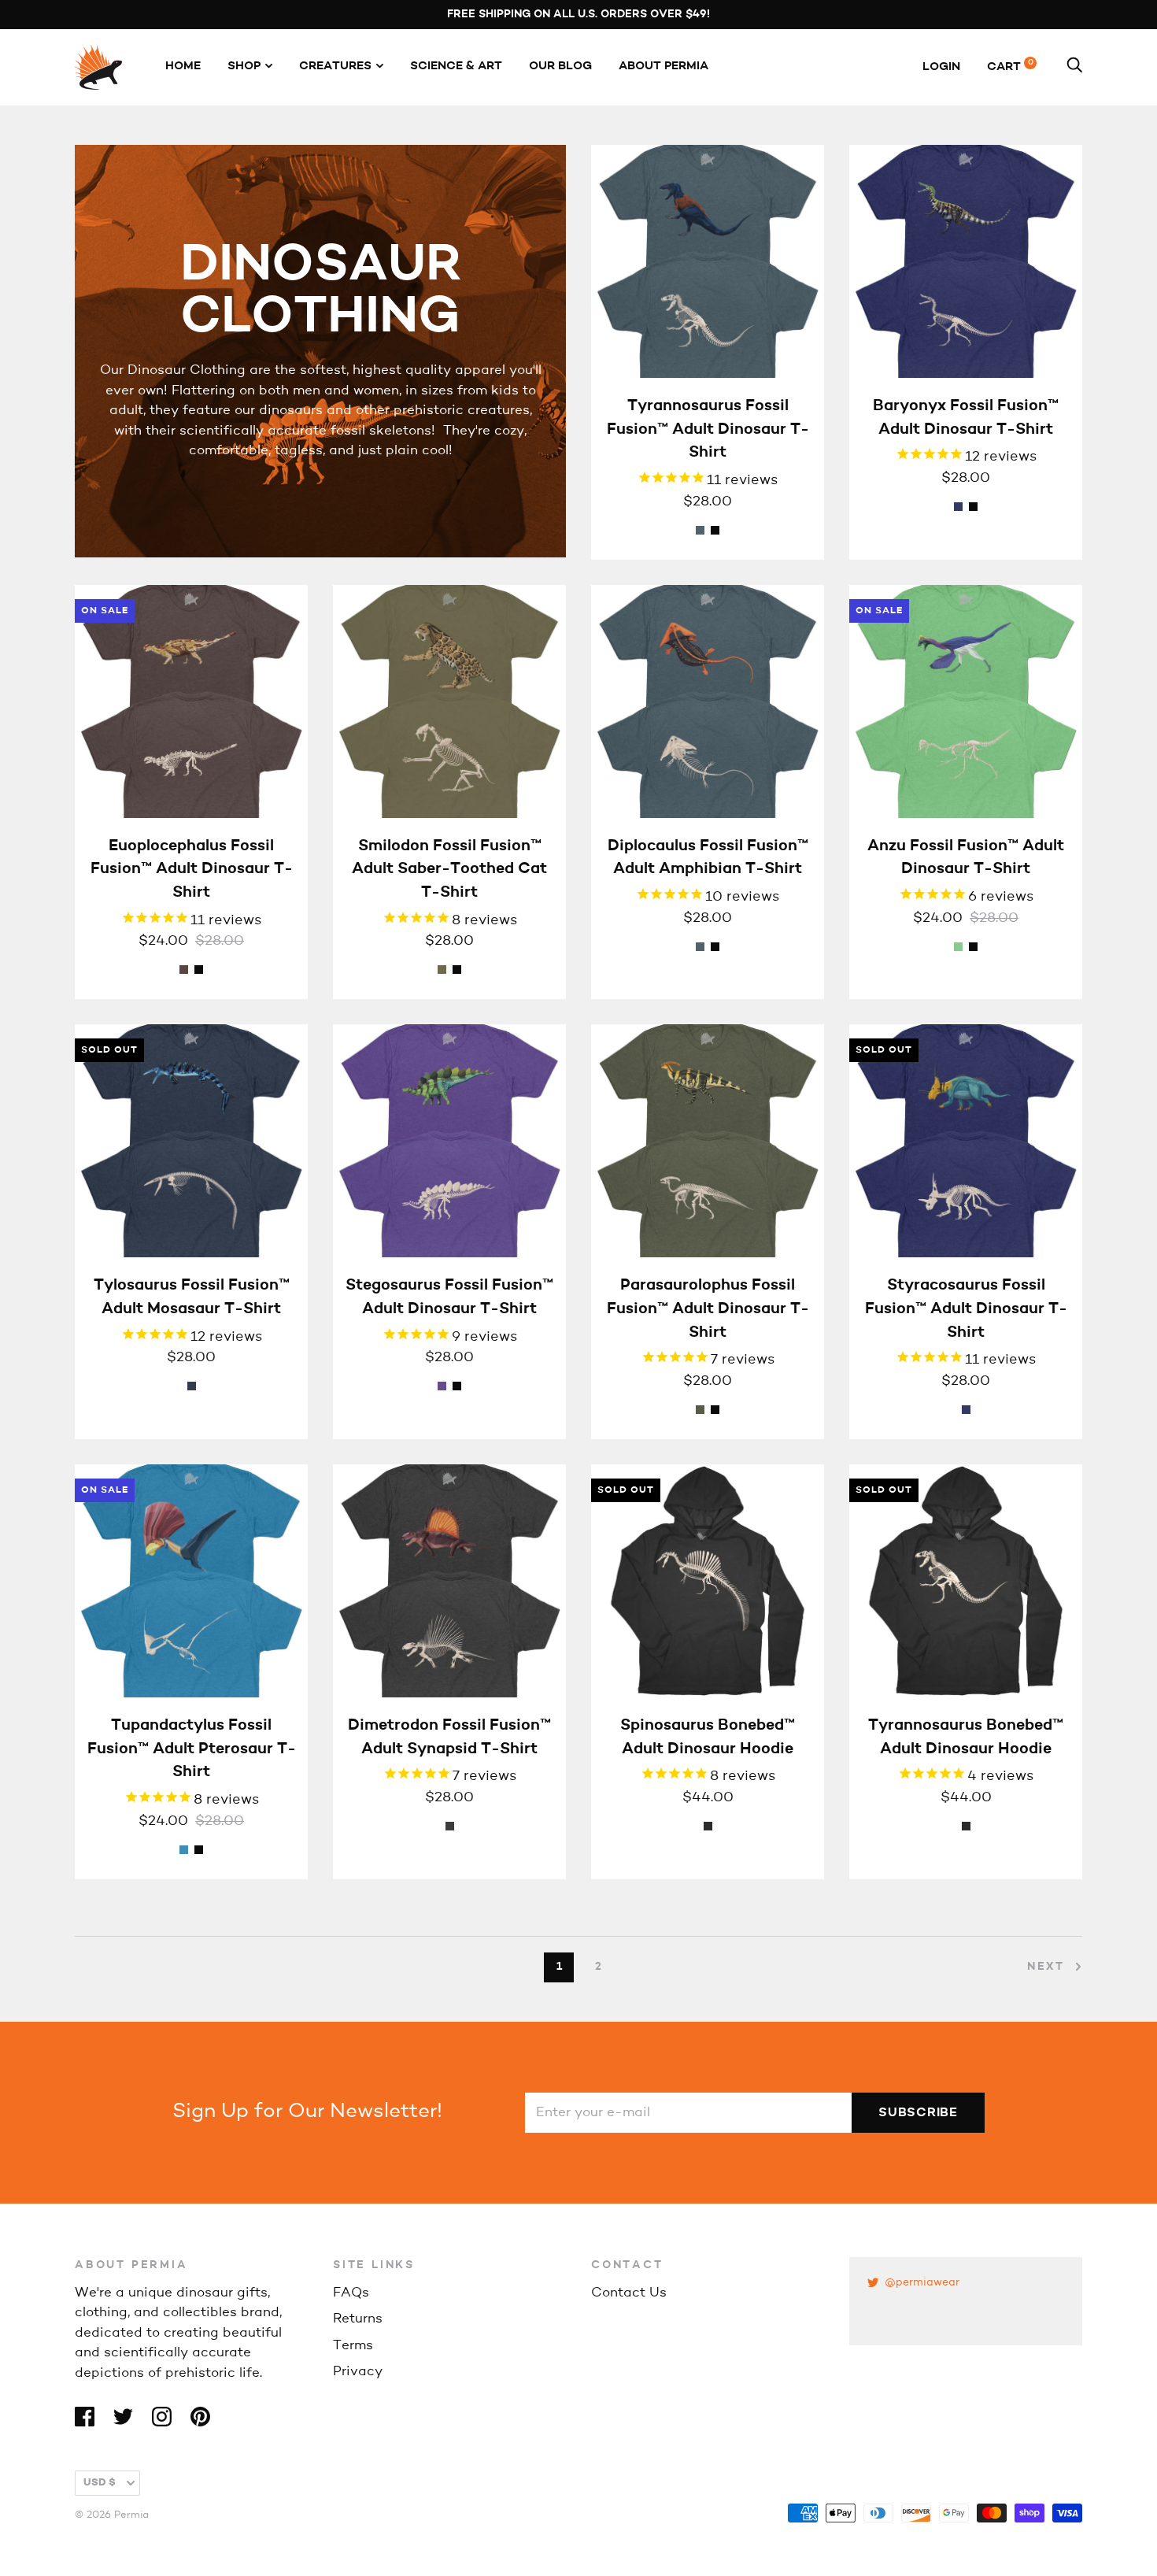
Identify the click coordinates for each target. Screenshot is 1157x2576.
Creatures (335, 67)
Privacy (358, 2372)
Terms (353, 2346)
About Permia (664, 67)
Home (183, 67)
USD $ (100, 2483)
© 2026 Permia (112, 2515)
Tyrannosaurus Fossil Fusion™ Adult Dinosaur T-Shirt (708, 429)
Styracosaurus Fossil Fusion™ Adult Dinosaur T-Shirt (966, 1309)
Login (941, 67)
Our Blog (560, 67)
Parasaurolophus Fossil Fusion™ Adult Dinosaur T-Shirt (708, 1309)
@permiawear (922, 2283)
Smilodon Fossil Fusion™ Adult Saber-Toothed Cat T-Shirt (449, 870)
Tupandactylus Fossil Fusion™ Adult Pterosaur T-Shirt (192, 1749)
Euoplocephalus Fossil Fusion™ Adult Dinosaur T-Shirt (192, 870)
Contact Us (629, 2293)
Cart (1010, 67)
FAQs (351, 2293)
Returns (358, 2319)
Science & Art (456, 67)
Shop (244, 67)
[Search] (1074, 67)
